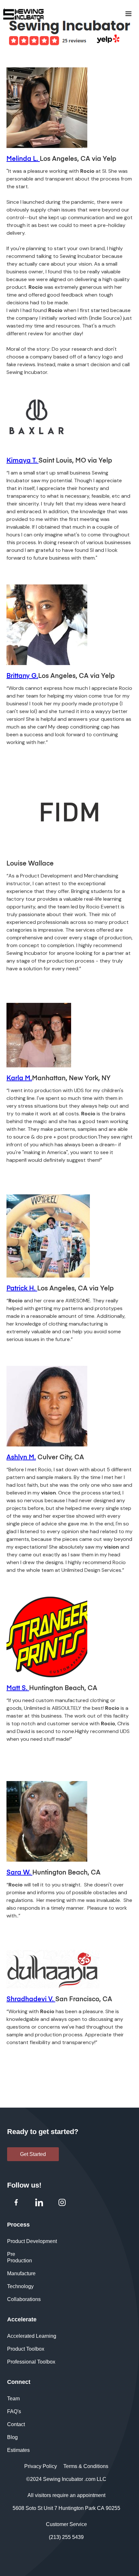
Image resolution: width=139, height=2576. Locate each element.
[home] (59, 14)
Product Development (32, 2241)
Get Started (33, 2154)
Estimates (18, 2450)
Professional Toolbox (31, 2362)
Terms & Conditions (86, 2466)
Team (13, 2399)
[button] (128, 14)
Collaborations (24, 2299)
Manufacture (21, 2273)
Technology (20, 2286)
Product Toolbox (26, 2349)
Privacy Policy (41, 2466)
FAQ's (14, 2411)
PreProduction (20, 2257)
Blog (12, 2437)
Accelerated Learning (32, 2336)
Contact (16, 2424)
